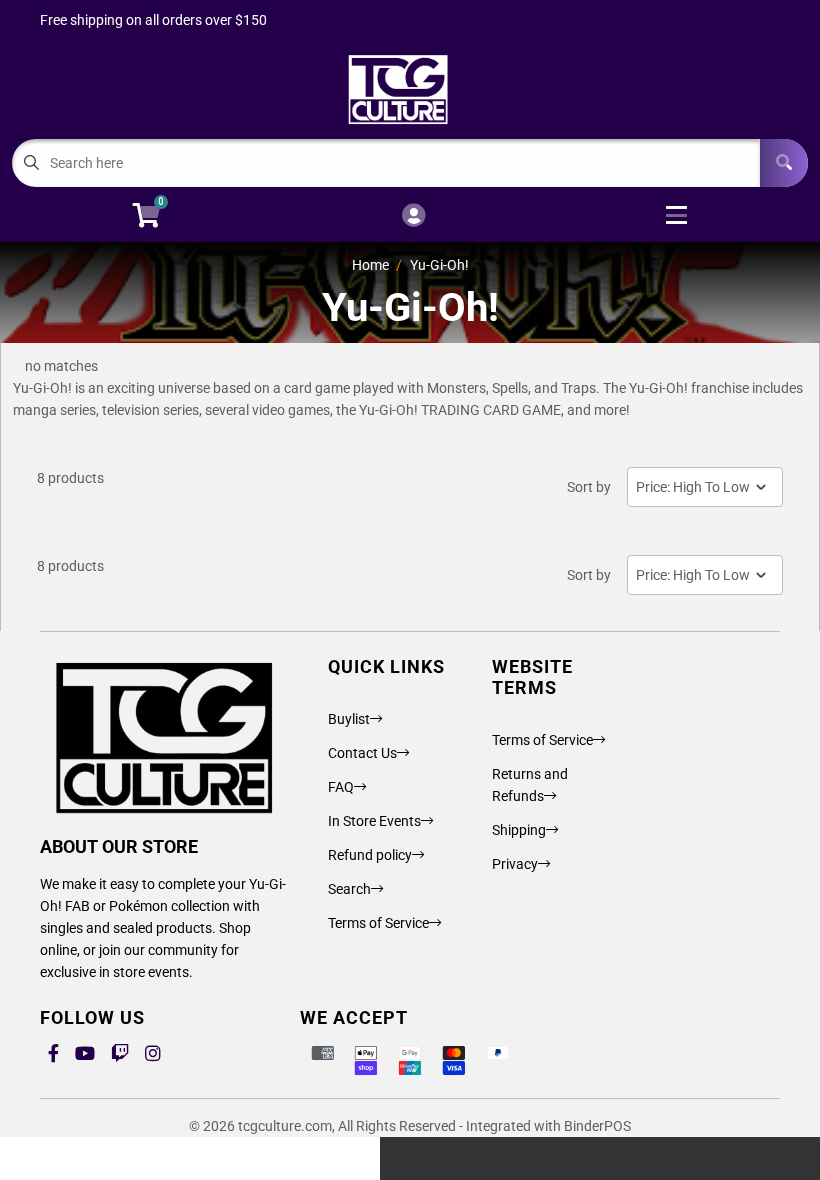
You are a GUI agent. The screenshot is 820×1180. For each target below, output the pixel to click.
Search (349, 889)
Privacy (515, 864)
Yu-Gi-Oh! (439, 265)
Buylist (349, 719)
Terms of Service (378, 923)
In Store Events (374, 821)
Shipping (519, 830)
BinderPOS (597, 1126)
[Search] (784, 163)
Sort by (589, 487)
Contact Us (362, 753)
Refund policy (370, 855)
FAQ (341, 787)
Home (370, 265)
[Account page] (413, 216)
